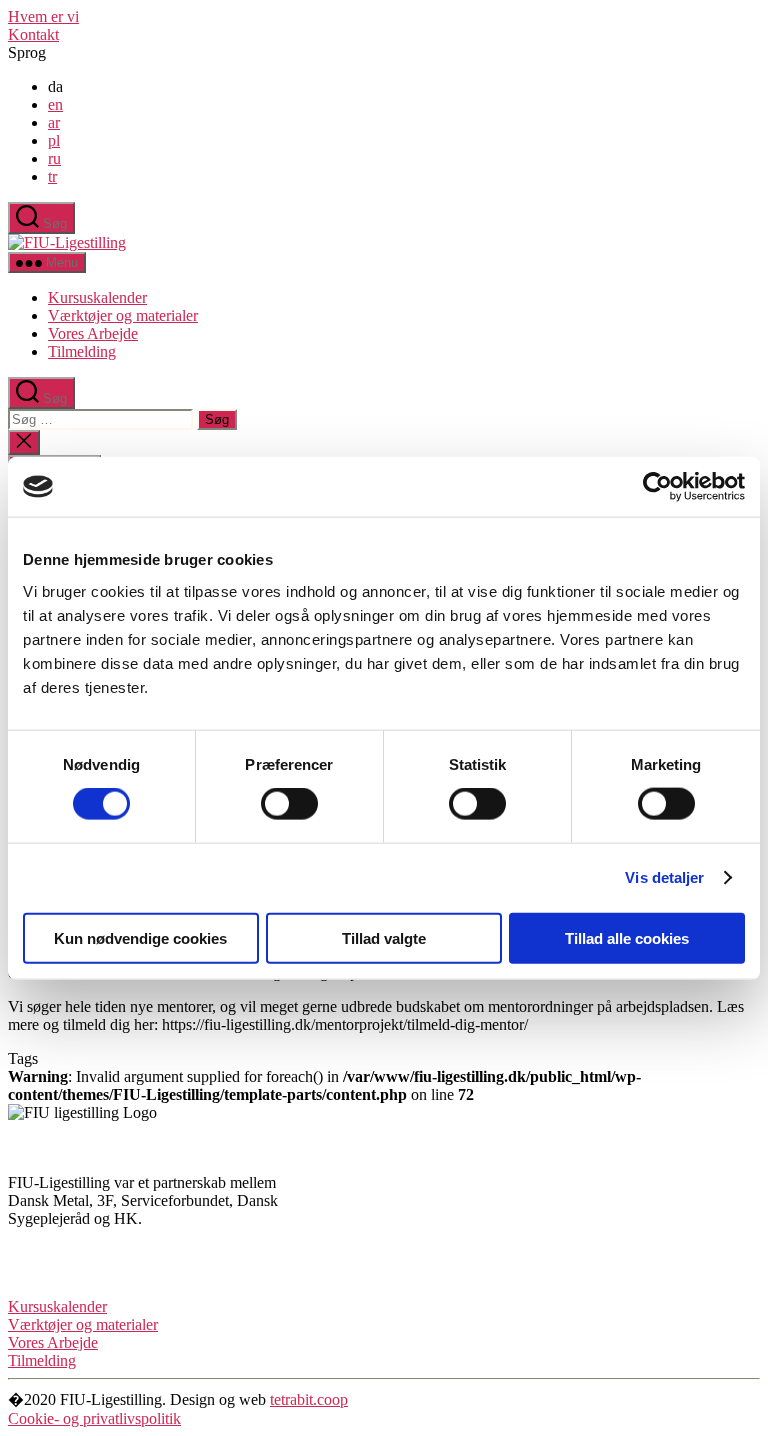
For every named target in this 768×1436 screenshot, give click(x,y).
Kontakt (33, 34)
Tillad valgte (384, 937)
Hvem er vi (43, 16)
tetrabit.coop (309, 1399)
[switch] (289, 804)
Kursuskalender (97, 297)
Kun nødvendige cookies (140, 937)
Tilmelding (82, 351)
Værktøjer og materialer (123, 315)
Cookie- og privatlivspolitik (94, 1418)
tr (52, 176)
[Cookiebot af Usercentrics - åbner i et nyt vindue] (657, 487)
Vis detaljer (664, 877)
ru (54, 158)
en (55, 104)
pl (54, 140)
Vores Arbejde (93, 333)
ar (54, 122)
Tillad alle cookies (627, 937)
